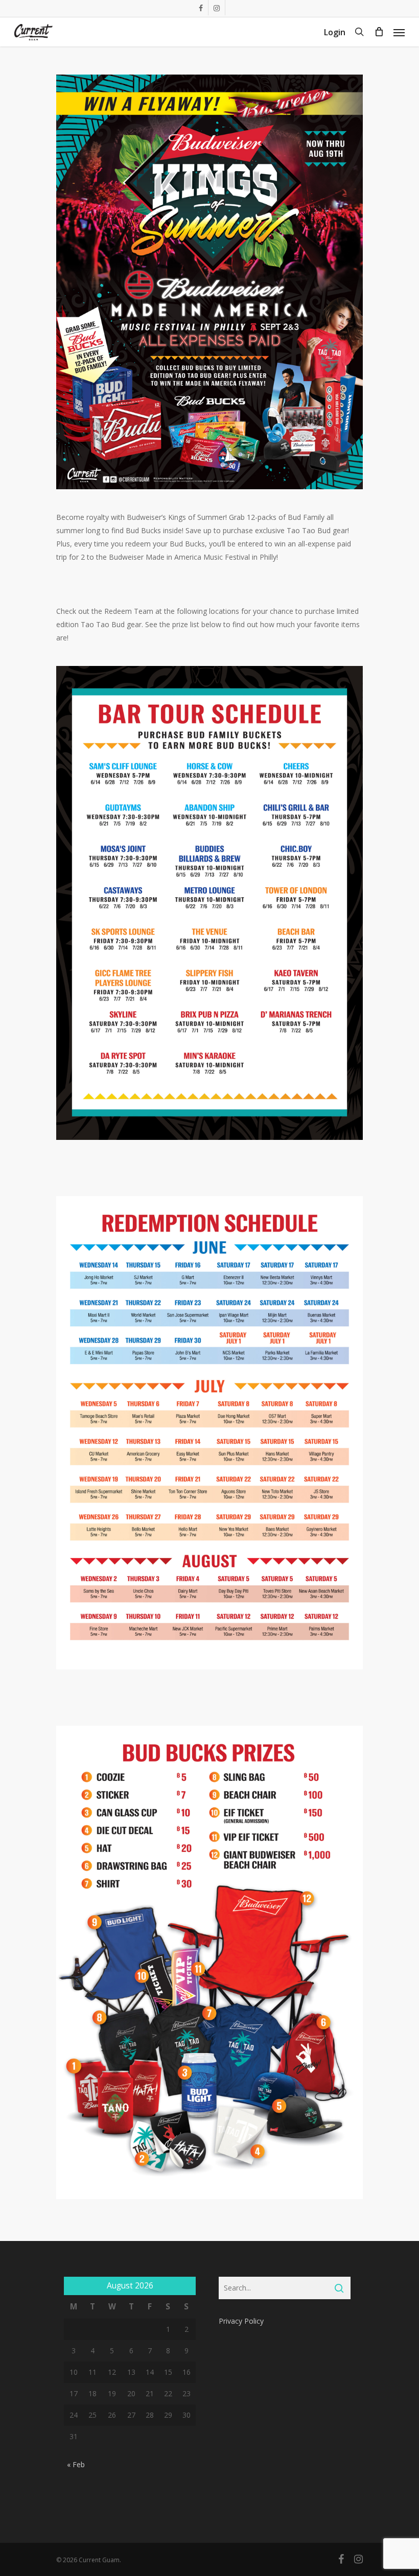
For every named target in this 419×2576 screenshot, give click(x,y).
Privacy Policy (241, 2321)
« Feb (76, 2464)
